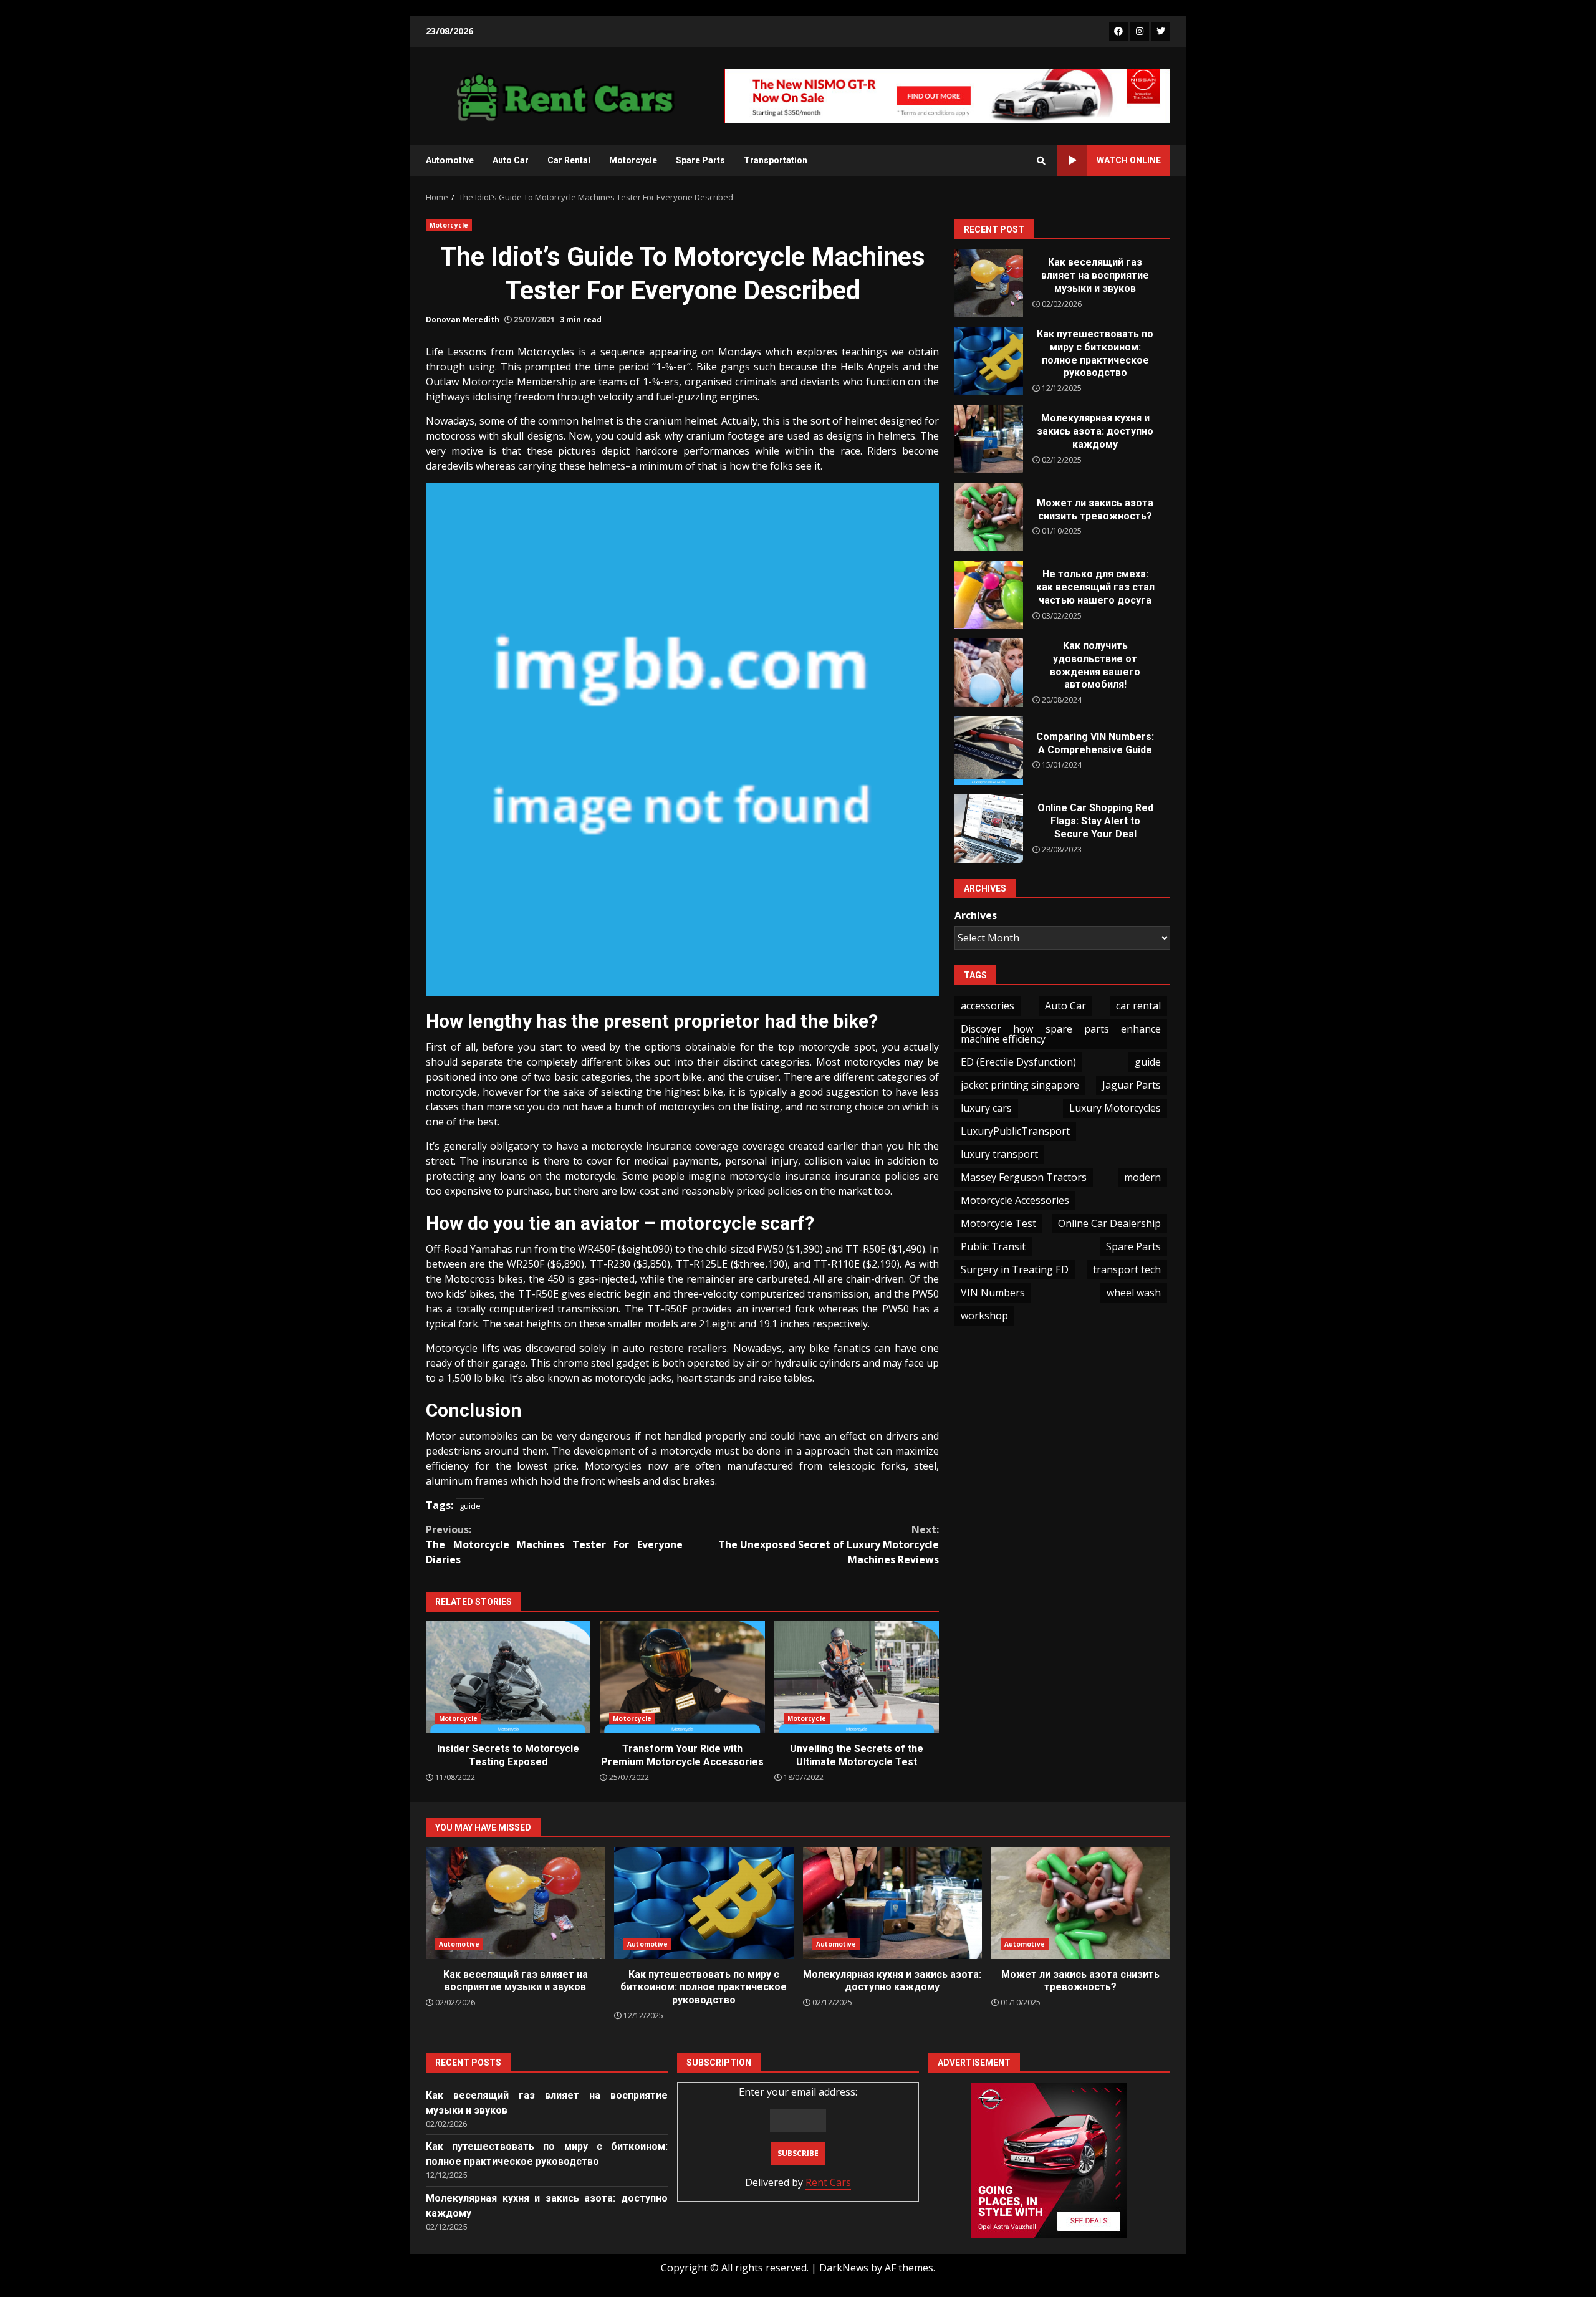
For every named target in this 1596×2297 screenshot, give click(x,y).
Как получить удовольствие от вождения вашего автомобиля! (989, 673)
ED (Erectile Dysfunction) (1018, 1062)
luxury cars (986, 1108)
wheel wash (1134, 1293)
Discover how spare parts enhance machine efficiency (1061, 1034)
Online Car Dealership (1109, 1223)
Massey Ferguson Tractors (1024, 1177)
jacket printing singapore (1020, 1085)
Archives (976, 915)
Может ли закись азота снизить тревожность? (989, 517)
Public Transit (993, 1246)
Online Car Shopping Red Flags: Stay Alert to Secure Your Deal (989, 829)
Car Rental (569, 160)
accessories (988, 1006)
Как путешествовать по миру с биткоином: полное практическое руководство (989, 361)
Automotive (450, 160)
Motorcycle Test (998, 1223)
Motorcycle (633, 160)
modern (1142, 1177)
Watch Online (1129, 160)
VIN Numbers (993, 1293)
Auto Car (511, 160)
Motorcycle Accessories (1015, 1200)
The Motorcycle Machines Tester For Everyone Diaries (554, 1544)
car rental (1138, 1006)
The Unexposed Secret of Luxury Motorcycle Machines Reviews (829, 1544)
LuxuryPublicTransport (1015, 1131)
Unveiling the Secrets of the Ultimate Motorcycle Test (857, 1677)
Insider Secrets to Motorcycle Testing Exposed (508, 1677)
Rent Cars (828, 2182)
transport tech (1127, 1269)
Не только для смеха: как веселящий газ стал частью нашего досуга (989, 595)
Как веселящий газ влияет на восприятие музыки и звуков (989, 283)
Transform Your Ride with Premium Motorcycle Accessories (682, 1677)
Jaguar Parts (1132, 1085)
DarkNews (844, 2268)
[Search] (1041, 161)
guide (470, 1506)
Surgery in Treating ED (1015, 1269)
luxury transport (999, 1154)
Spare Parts (700, 160)
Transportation (776, 160)
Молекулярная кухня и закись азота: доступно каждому (989, 439)
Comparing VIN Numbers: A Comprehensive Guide (989, 751)
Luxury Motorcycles (1115, 1108)
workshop (984, 1316)
